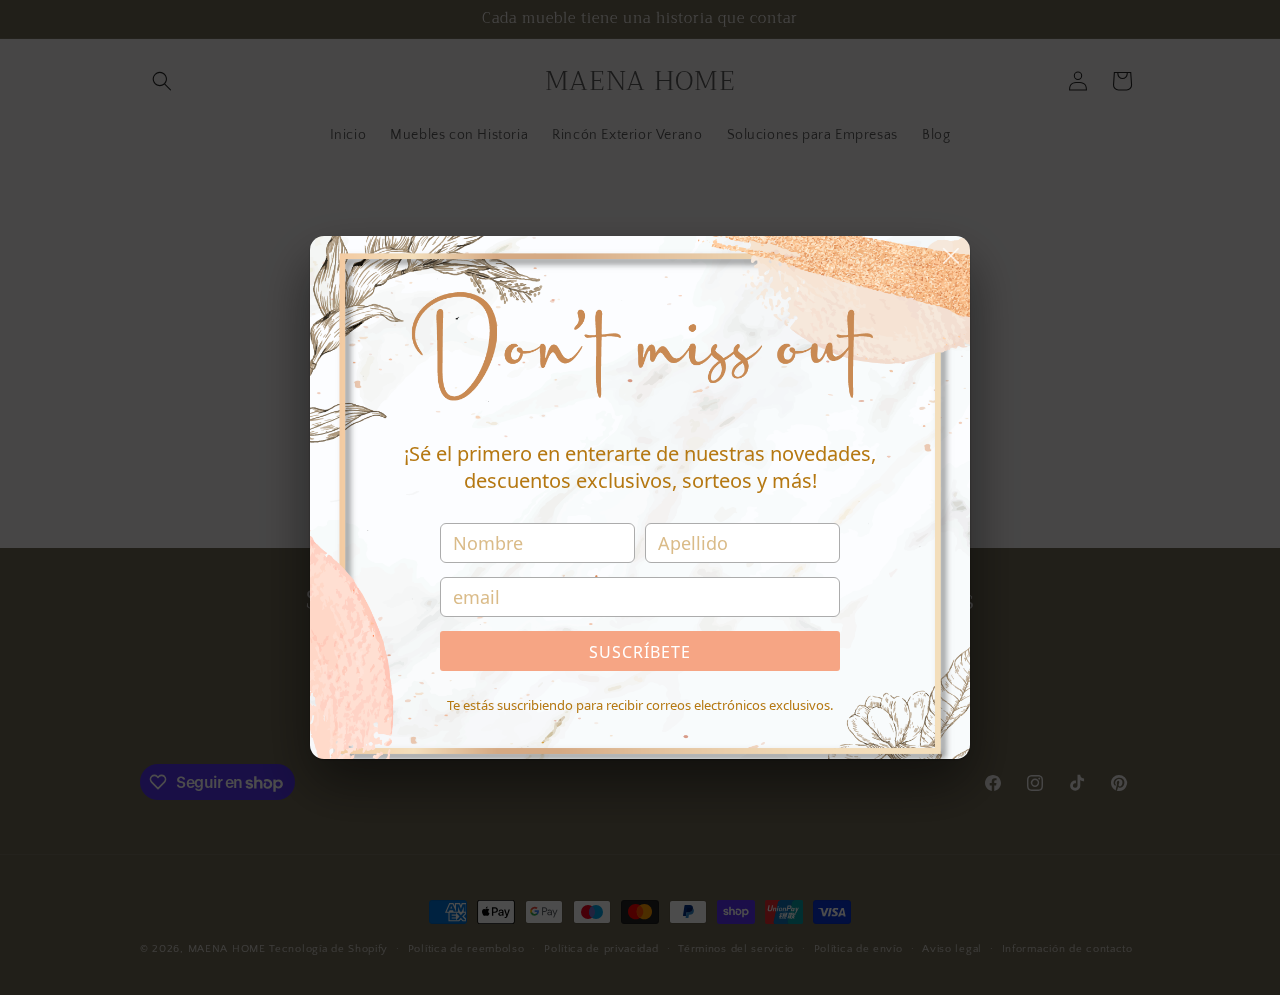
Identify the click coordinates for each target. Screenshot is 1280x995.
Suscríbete (640, 652)
